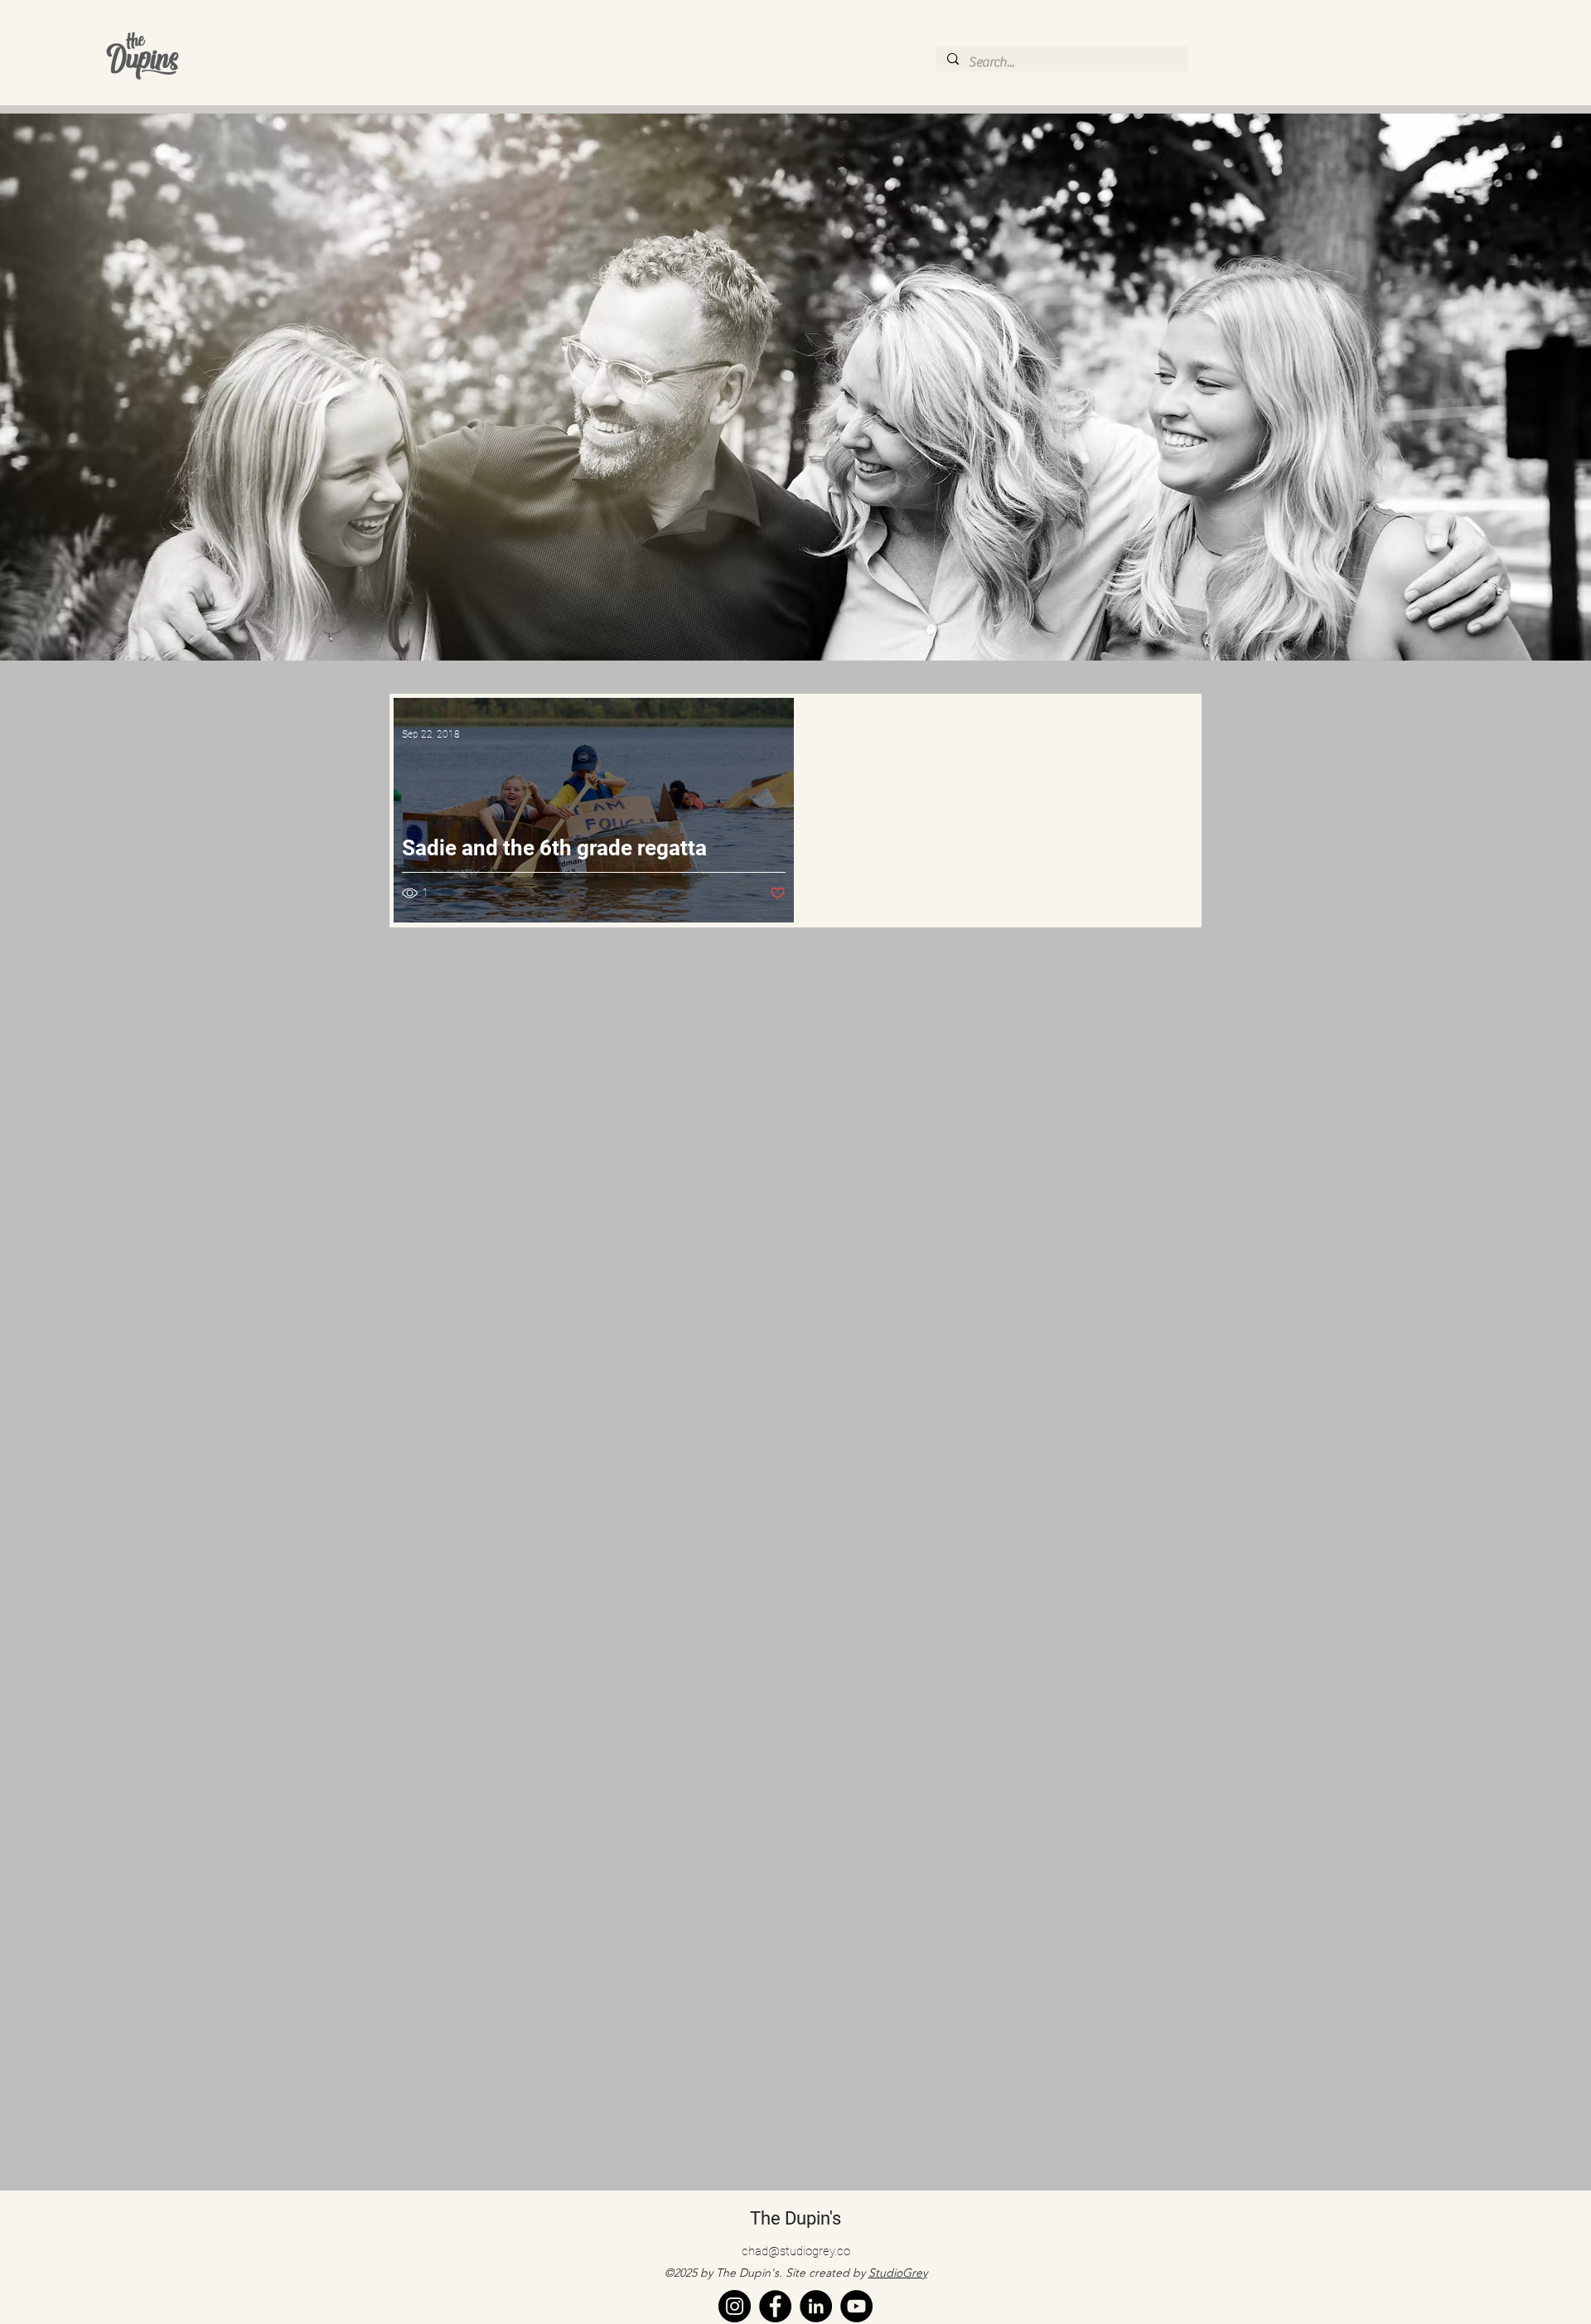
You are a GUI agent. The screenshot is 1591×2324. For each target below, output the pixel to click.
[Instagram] (735, 2306)
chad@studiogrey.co (796, 2251)
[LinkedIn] (816, 2306)
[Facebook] (775, 2306)
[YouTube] (856, 2306)
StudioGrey (898, 2273)
